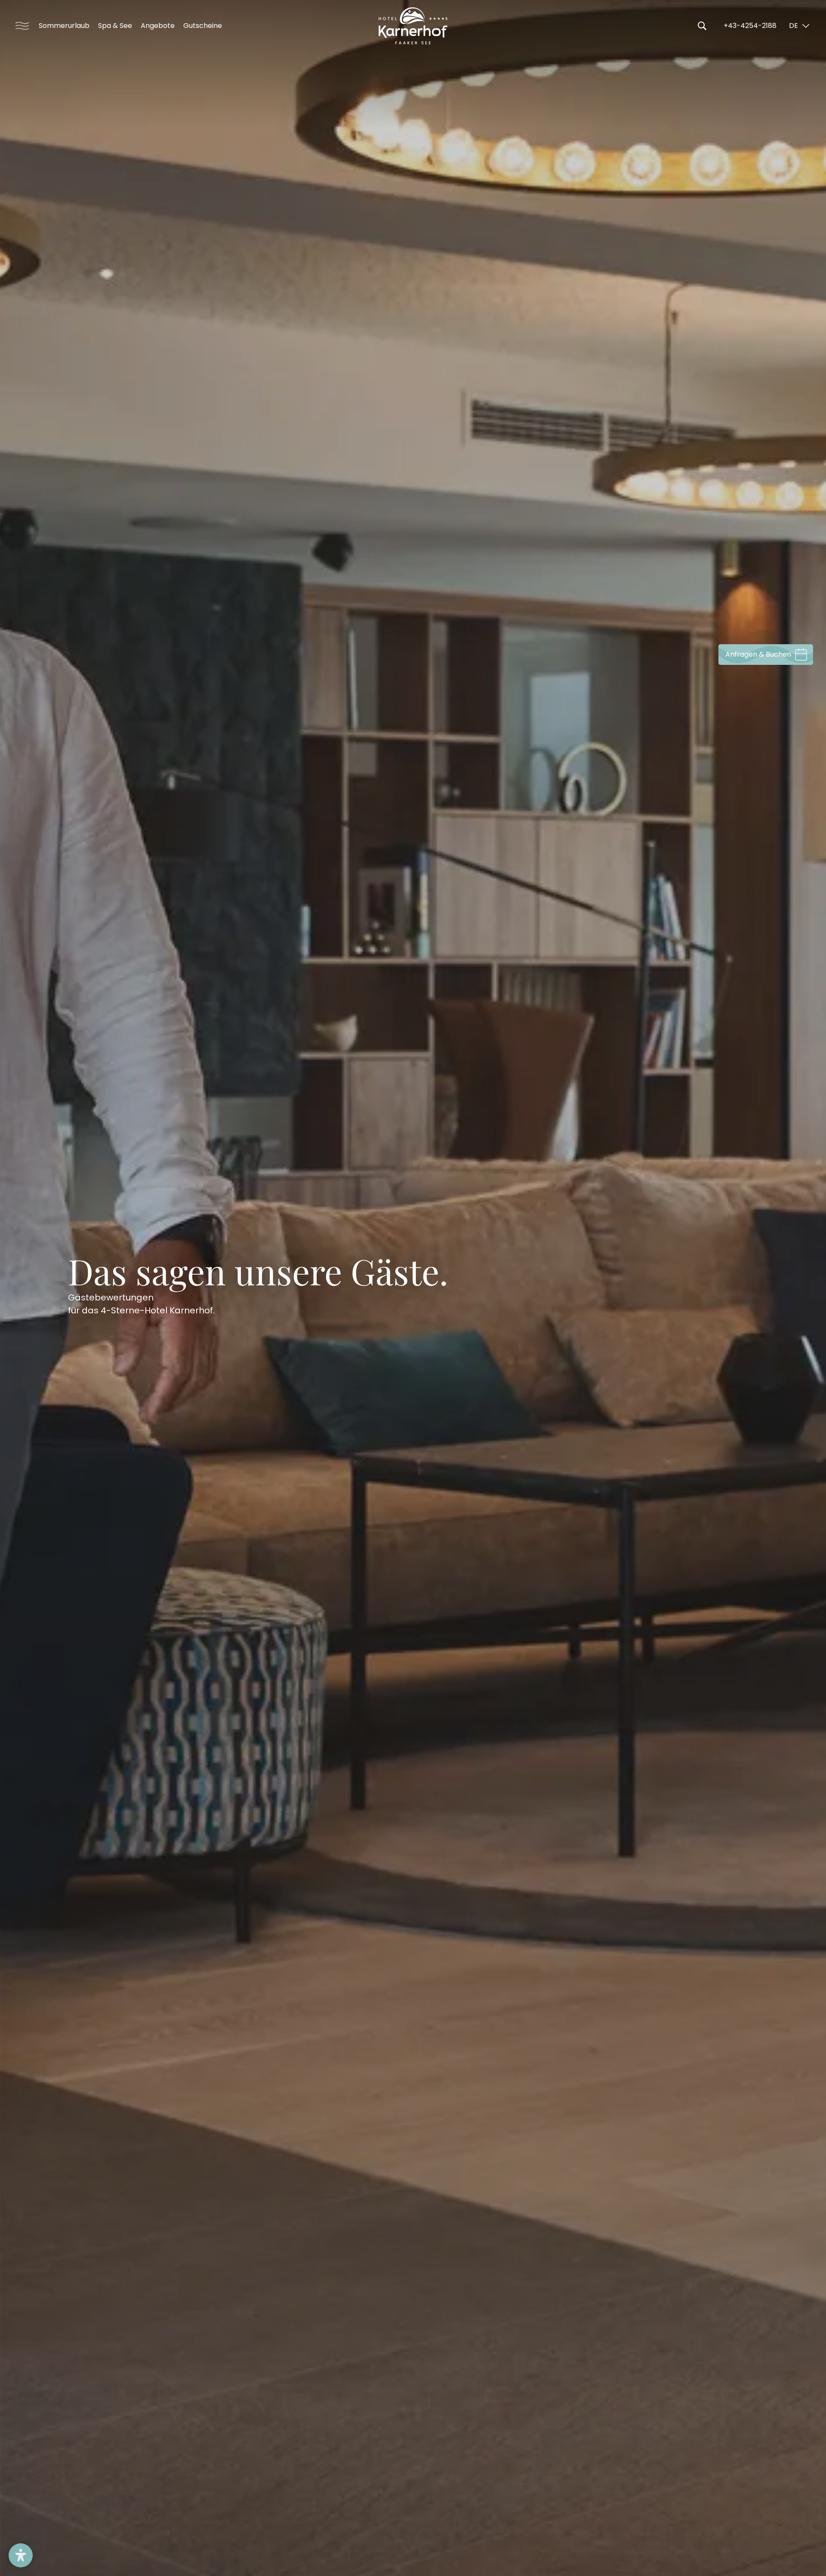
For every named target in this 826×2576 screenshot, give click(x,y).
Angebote (158, 26)
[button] (21, 2555)
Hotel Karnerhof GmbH (413, 26)
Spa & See (115, 26)
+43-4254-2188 (750, 26)
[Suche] (702, 26)
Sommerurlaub (64, 26)
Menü (19, 26)
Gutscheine (203, 26)
